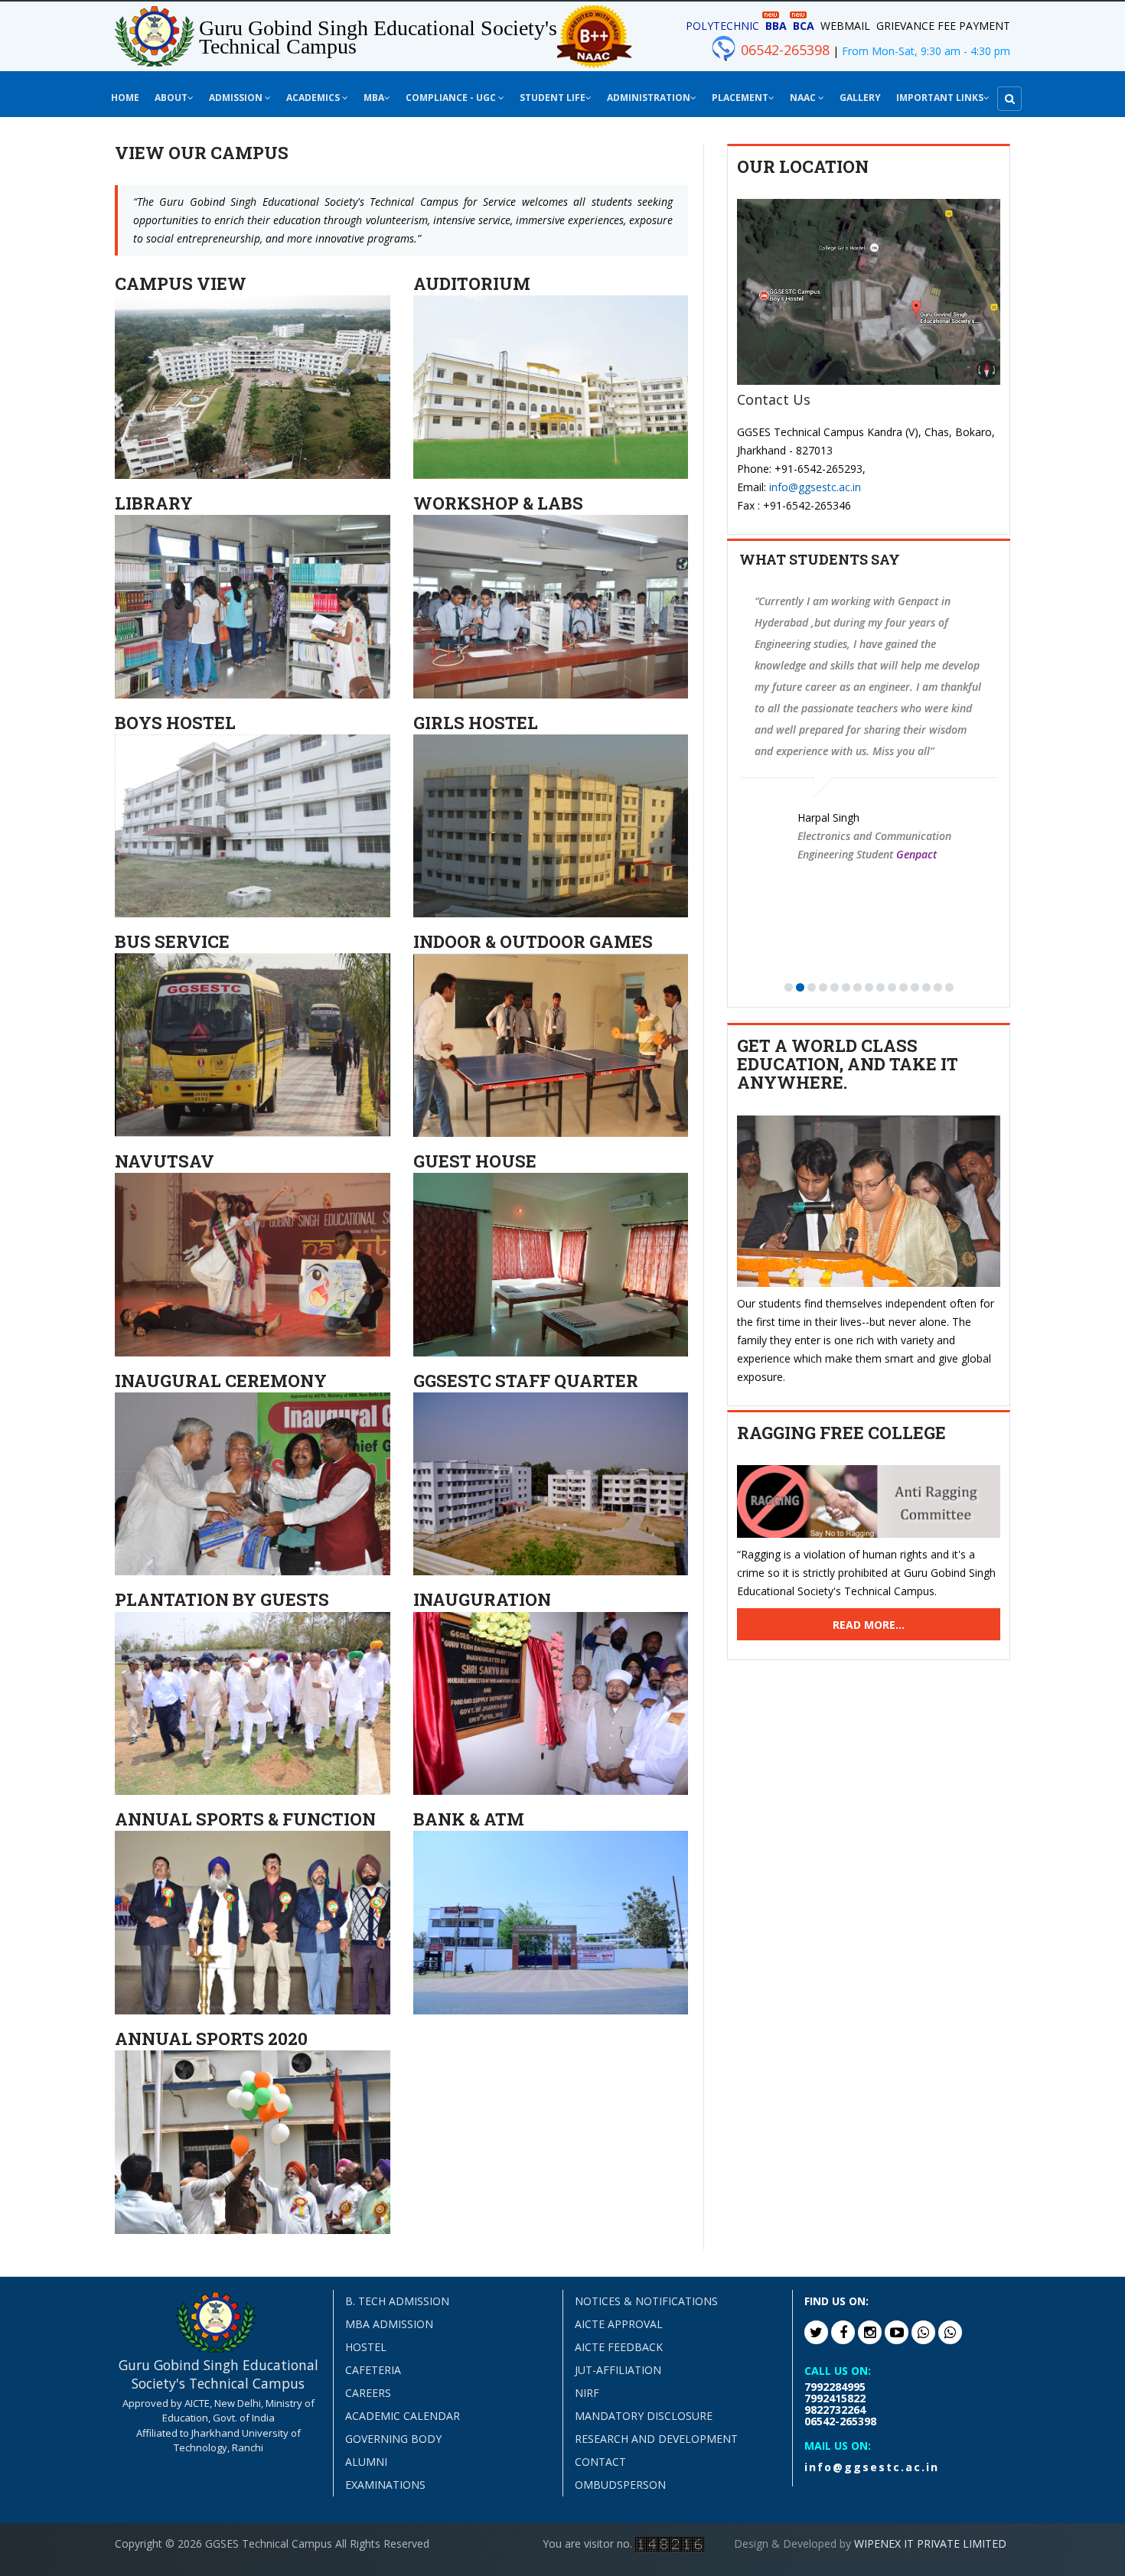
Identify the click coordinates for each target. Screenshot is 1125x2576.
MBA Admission (389, 2324)
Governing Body (393, 2439)
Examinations (385, 2485)
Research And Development (656, 2439)
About (171, 98)
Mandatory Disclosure (644, 2416)
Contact (600, 2462)
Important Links (940, 98)
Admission (237, 98)
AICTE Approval (619, 2324)
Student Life (553, 98)
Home (125, 98)
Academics (314, 98)
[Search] (1009, 99)
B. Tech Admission (397, 2301)
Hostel (366, 2347)
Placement (740, 98)
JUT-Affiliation (618, 2370)
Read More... (869, 1625)
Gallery (860, 98)
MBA (374, 98)
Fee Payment (974, 26)
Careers (368, 2393)
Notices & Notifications (646, 2301)
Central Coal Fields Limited (972, 790)
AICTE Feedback (619, 2347)
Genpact (766, 854)
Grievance (905, 26)
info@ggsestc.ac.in (815, 487)
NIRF (587, 2393)
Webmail (845, 26)
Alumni (366, 2462)
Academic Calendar (403, 2416)
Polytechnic (722, 26)
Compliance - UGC (452, 98)
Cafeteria (373, 2370)
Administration (649, 98)
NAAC (804, 98)
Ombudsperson (620, 2485)
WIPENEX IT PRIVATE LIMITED (930, 2543)
